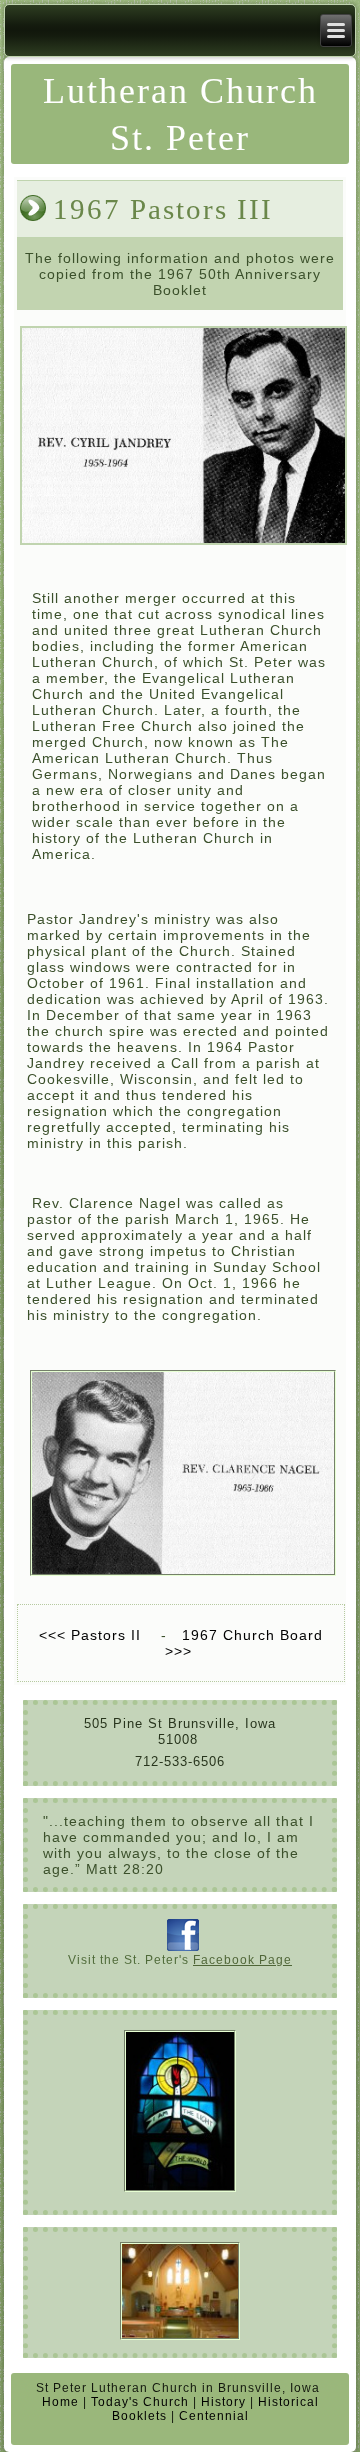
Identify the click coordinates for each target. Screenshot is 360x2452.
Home (60, 2402)
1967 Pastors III (163, 209)
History (223, 2402)
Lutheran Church (180, 91)
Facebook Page (242, 1960)
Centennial (214, 2416)
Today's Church (140, 2402)
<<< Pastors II (92, 1635)
